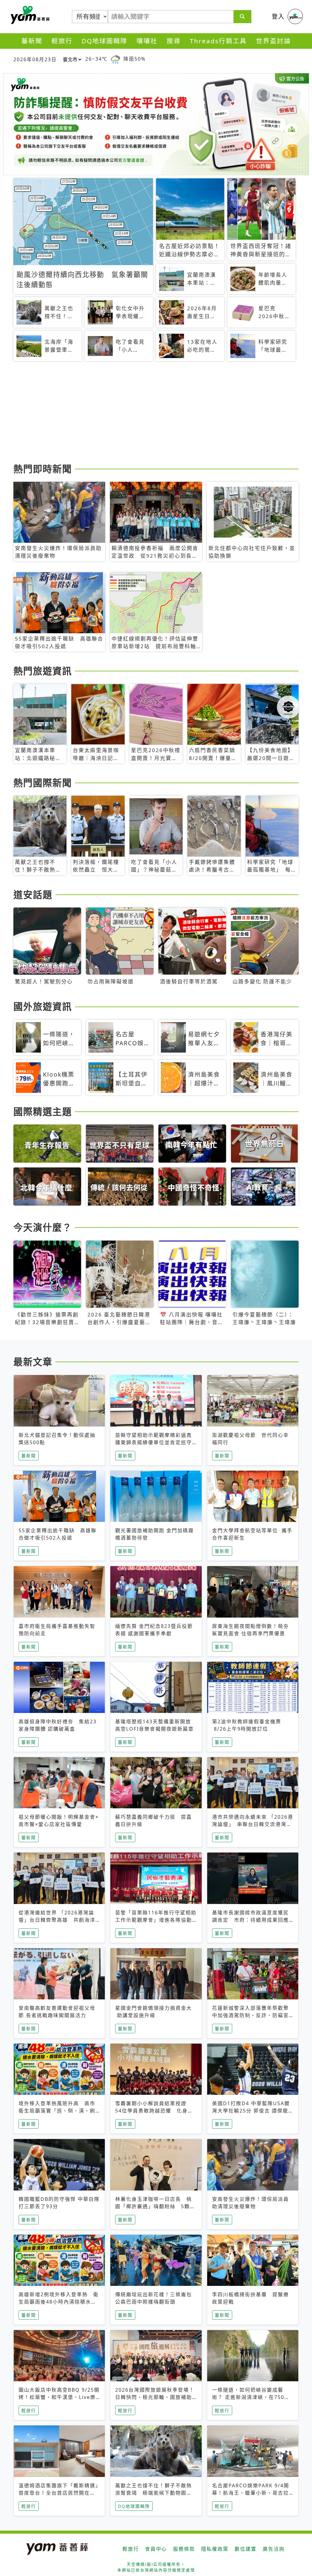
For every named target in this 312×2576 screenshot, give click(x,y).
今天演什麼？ (43, 1227)
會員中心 (156, 2549)
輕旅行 (62, 41)
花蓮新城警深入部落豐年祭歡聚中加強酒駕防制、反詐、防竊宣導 (250, 2015)
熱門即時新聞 (43, 469)
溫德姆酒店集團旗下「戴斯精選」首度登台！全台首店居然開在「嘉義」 (58, 2493)
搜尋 (174, 41)
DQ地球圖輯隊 (105, 41)
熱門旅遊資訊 (43, 671)
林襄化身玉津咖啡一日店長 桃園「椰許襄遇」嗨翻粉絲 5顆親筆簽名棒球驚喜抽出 (155, 2206)
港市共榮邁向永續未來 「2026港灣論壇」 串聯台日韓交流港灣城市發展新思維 (253, 1824)
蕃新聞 (32, 41)
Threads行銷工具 (218, 41)
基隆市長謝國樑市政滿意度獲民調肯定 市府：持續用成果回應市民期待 (250, 1920)
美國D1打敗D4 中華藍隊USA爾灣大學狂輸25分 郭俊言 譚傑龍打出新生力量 (251, 2111)
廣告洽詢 (274, 2549)
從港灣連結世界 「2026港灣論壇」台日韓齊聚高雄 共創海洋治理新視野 (57, 1920)
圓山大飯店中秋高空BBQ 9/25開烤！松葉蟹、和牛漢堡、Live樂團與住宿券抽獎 (59, 2397)
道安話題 (33, 894)
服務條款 (184, 2549)
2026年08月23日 (35, 59)
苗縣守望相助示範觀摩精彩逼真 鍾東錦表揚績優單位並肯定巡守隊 (156, 1442)
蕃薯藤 (29, 15)
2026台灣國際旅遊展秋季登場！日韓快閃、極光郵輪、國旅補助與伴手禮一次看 (155, 2397)
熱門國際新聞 (43, 783)
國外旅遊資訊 (43, 1006)
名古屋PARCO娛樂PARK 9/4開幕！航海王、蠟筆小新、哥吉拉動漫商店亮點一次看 (251, 2493)
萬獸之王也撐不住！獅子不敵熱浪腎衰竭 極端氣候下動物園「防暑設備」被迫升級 (154, 2493)
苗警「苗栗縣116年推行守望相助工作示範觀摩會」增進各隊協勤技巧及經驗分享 (156, 1920)
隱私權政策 (215, 2549)
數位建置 (246, 2549)
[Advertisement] (156, 413)
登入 (278, 16)
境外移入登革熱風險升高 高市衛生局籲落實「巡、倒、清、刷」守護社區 (58, 2111)
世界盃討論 (273, 41)
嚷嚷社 (147, 41)
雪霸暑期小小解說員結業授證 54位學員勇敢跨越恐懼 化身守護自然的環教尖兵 (154, 2111)
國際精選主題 (43, 1111)
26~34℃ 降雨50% (115, 59)
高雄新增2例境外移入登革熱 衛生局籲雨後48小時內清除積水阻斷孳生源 (59, 2302)
